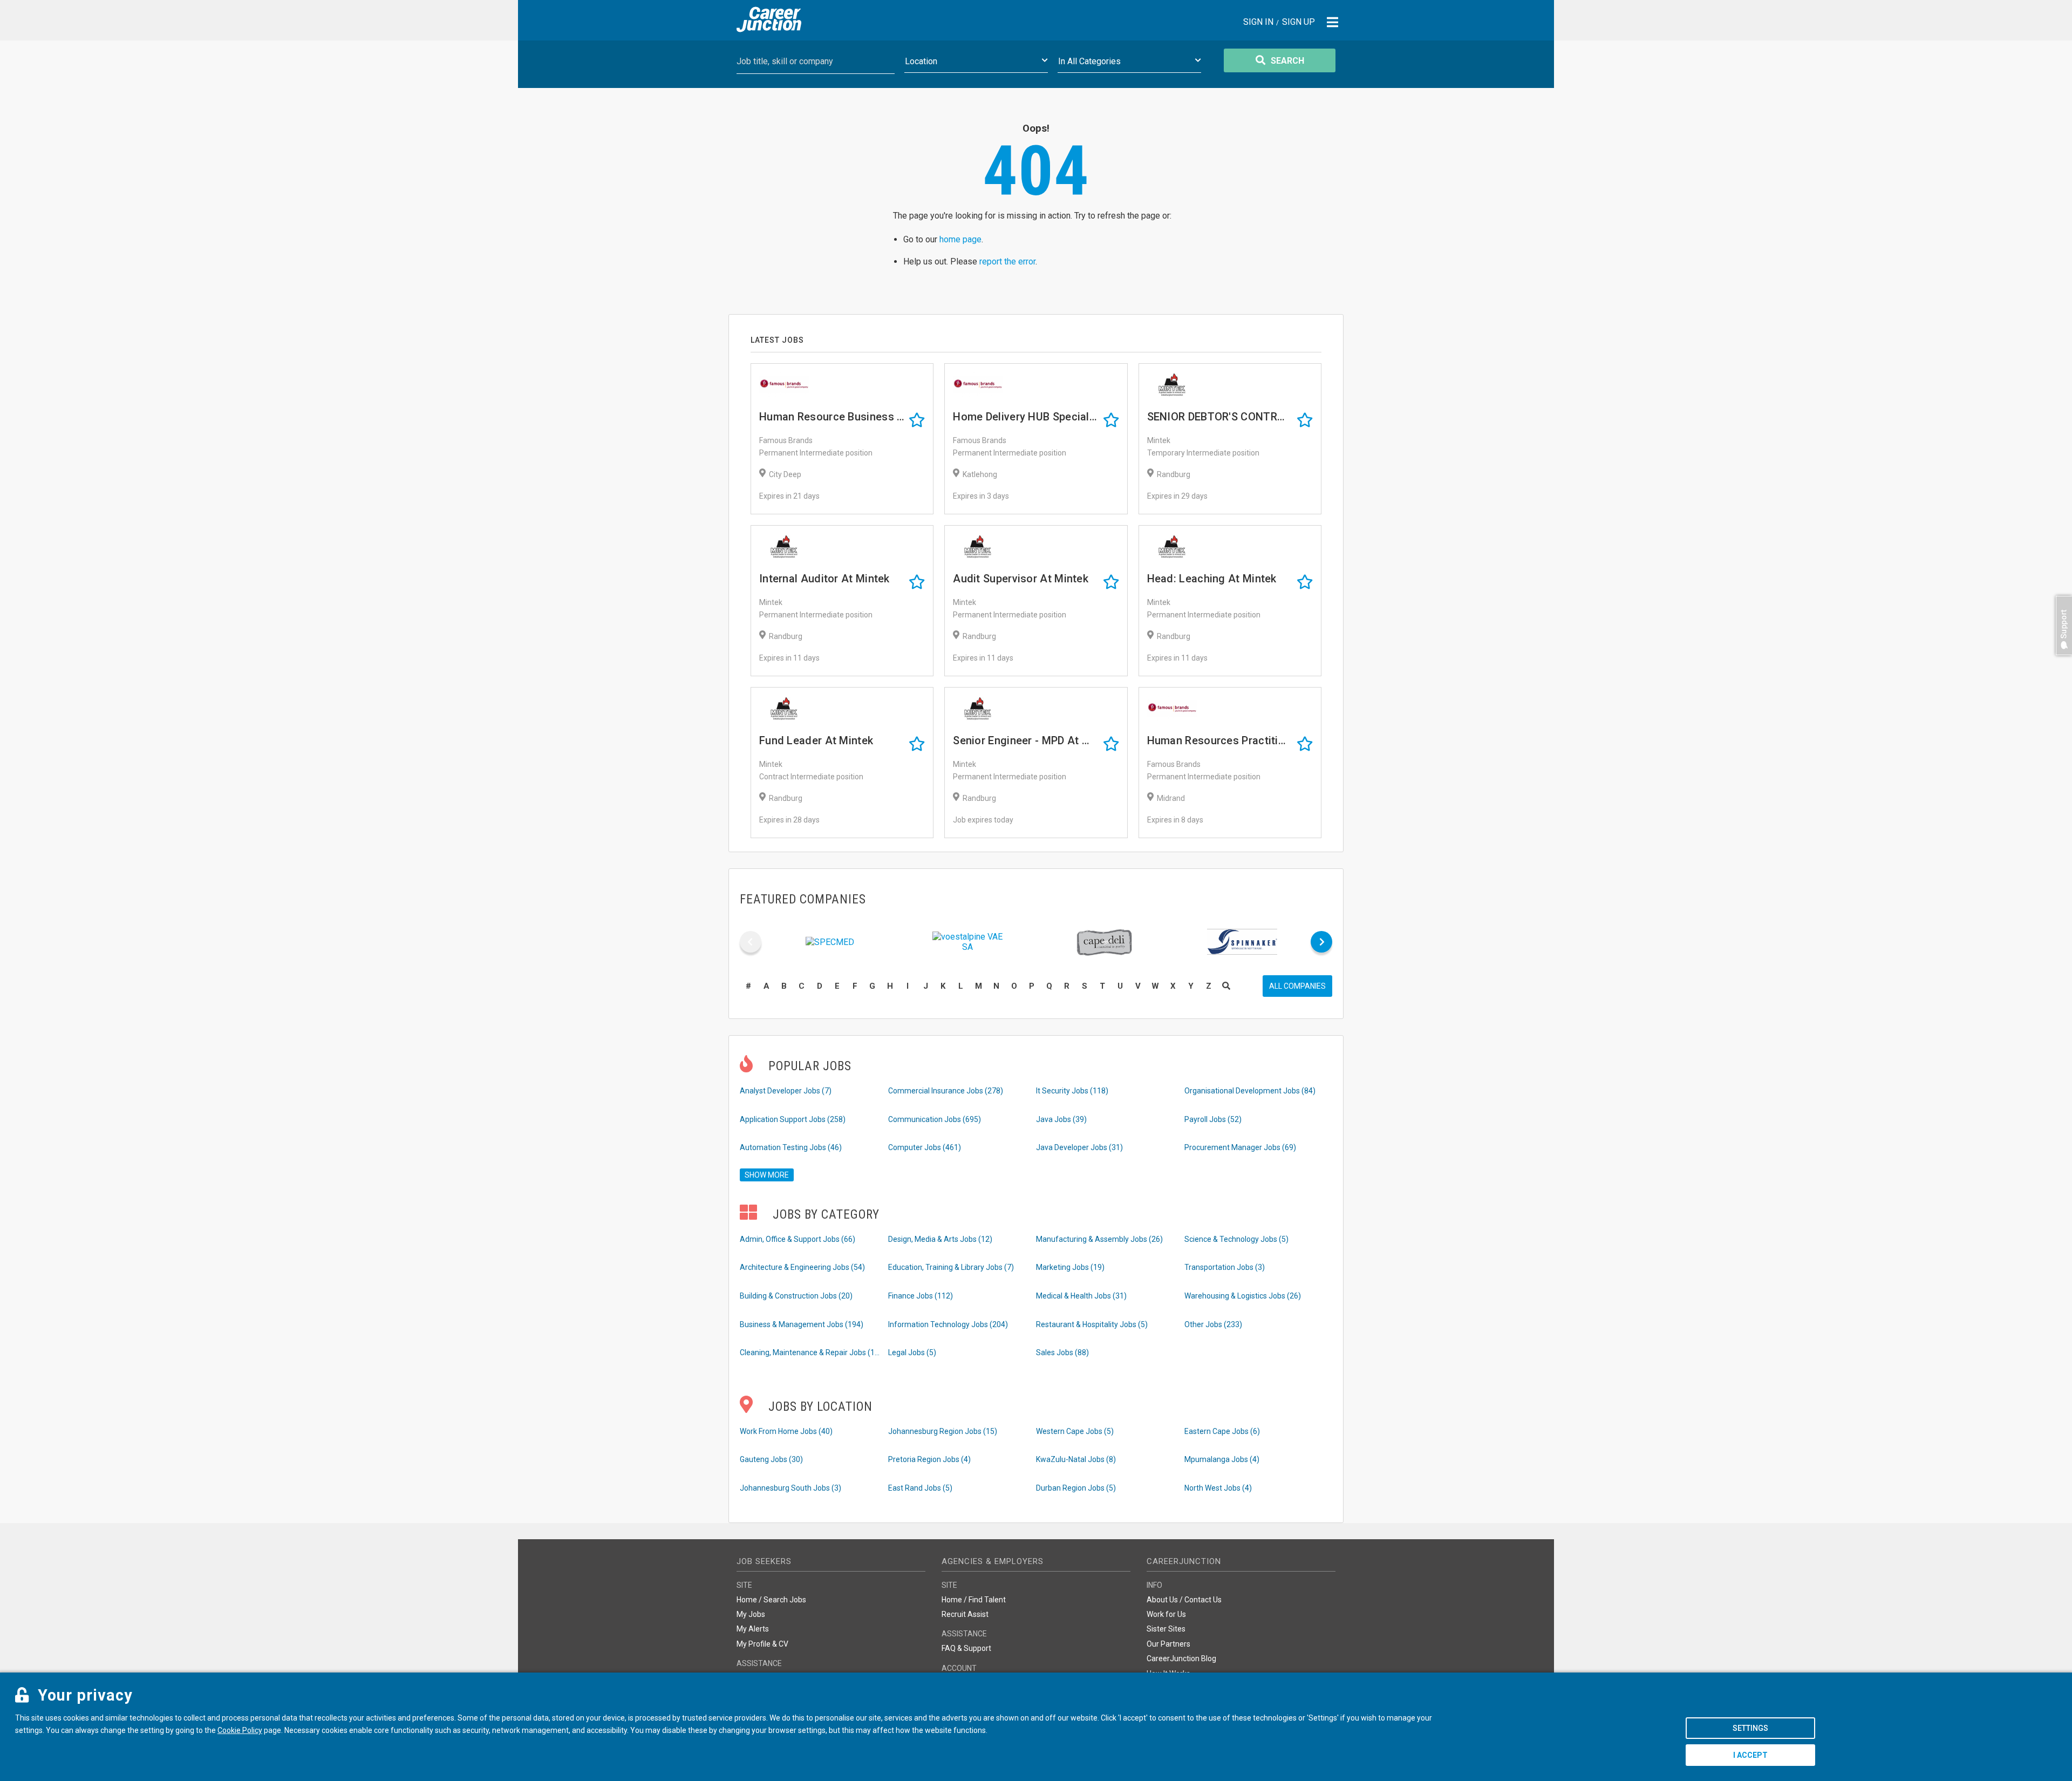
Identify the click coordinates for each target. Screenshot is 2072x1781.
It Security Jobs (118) (1072, 1091)
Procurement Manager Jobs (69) (1240, 1147)
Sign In (1258, 22)
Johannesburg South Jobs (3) (790, 1488)
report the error (1007, 261)
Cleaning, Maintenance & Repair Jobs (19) (810, 1352)
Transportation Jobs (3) (1225, 1267)
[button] (2061, 660)
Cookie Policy (240, 1730)
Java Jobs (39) (1061, 1119)
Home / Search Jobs (771, 1600)
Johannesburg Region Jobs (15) (943, 1431)
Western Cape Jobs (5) (1075, 1431)
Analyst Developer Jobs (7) (786, 1091)
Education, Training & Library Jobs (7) (951, 1267)
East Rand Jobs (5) (920, 1488)
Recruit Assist (965, 1614)
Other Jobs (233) (1213, 1324)
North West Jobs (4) (1218, 1488)
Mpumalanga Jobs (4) (1222, 1459)
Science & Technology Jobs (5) (1236, 1239)
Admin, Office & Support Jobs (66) (798, 1239)
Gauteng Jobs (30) (771, 1459)
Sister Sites (1166, 1629)
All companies (1297, 986)
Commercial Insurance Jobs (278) (946, 1091)
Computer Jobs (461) (925, 1147)
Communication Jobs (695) (935, 1119)
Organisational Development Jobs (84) (1250, 1091)
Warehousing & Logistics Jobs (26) (1243, 1296)
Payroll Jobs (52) (1213, 1119)
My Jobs (751, 1614)
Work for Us (1166, 1614)
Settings (1750, 1728)
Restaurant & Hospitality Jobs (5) (1092, 1324)
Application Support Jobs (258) (793, 1119)
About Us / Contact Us (1184, 1600)
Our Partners (1168, 1644)
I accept (1750, 1755)
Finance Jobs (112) (921, 1296)
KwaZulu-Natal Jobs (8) (1076, 1459)
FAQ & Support (966, 1648)
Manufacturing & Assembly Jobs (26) (1099, 1239)
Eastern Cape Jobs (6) (1222, 1431)
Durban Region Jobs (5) (1076, 1488)
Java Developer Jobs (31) (1079, 1147)
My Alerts (753, 1629)
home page (960, 239)
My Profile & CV (762, 1644)
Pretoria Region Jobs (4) (929, 1459)
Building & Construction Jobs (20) (796, 1296)
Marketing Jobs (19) (1070, 1267)
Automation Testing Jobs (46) (791, 1147)
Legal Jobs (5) (912, 1352)
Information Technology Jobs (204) (948, 1324)
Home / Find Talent (974, 1600)
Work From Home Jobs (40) (786, 1431)
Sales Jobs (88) (1062, 1352)
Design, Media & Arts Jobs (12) (940, 1239)
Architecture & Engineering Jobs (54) (802, 1267)
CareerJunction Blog (1181, 1658)
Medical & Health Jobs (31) (1081, 1296)
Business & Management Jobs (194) (802, 1324)
